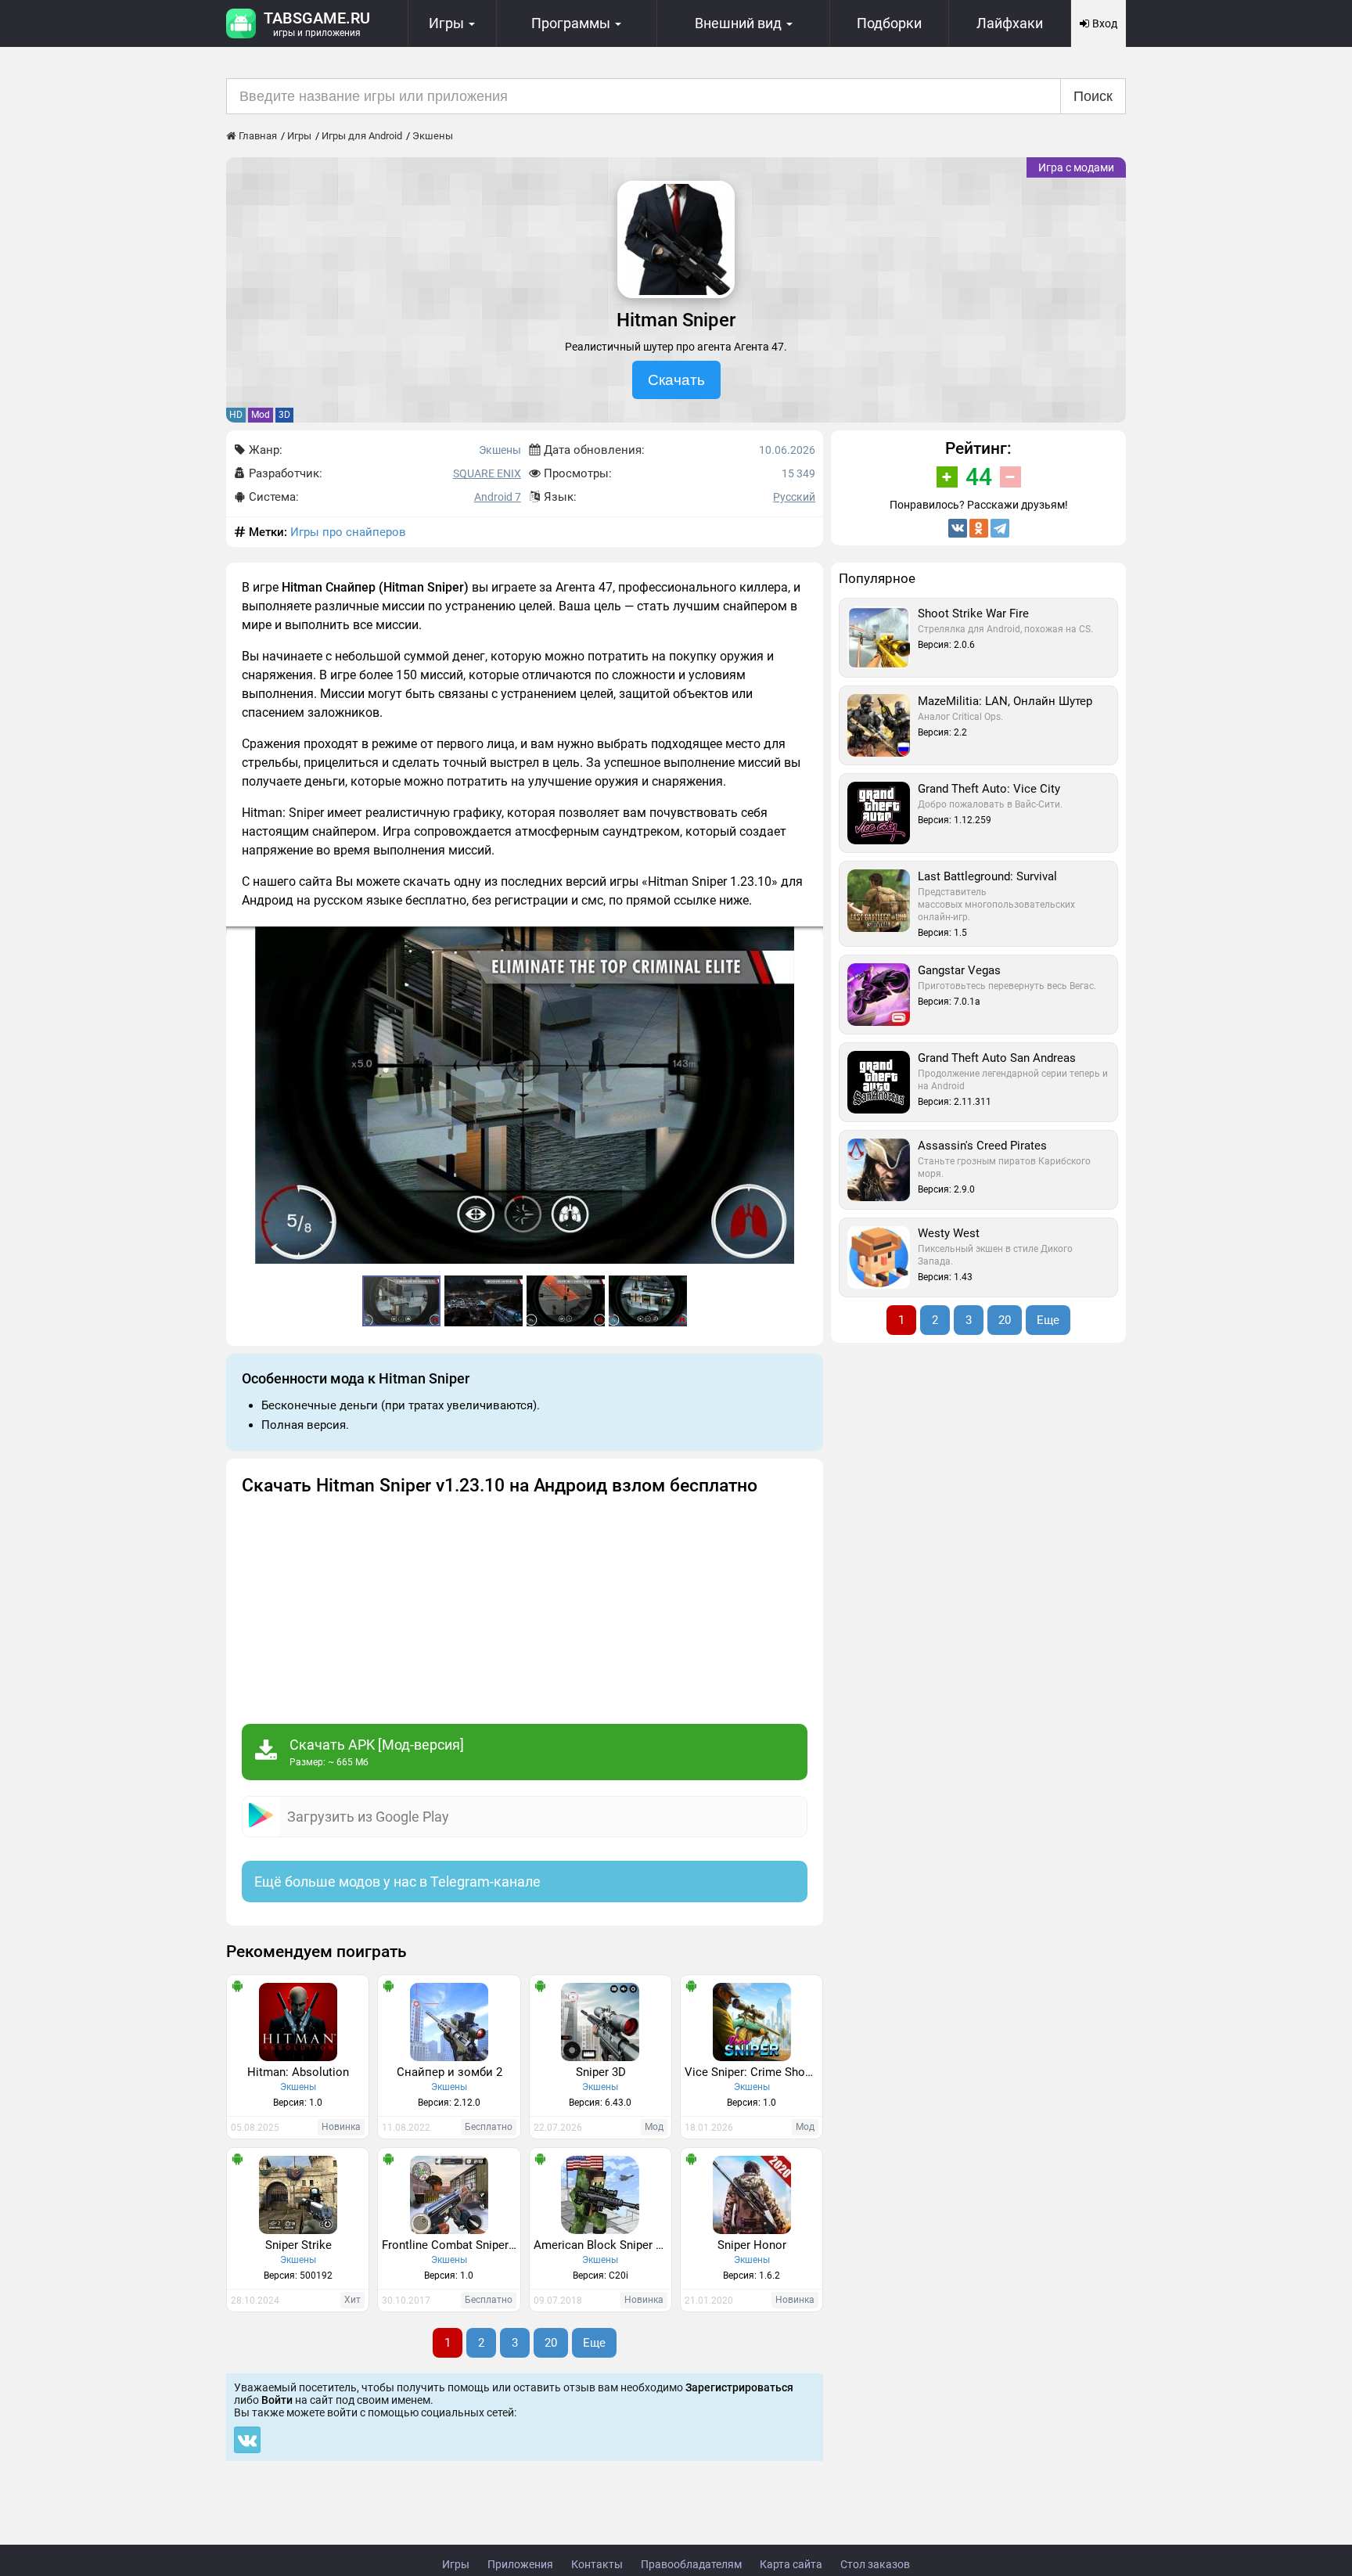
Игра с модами (1076, 167)
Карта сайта (791, 2564)
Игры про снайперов (348, 532)
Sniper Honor (752, 2245)
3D (284, 415)
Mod (261, 415)
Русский (794, 497)
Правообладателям (691, 2564)
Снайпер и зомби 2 (449, 2072)
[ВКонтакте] (958, 528)
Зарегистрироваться (739, 2387)
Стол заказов (875, 2564)
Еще (594, 2343)
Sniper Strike (298, 2245)
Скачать (676, 380)
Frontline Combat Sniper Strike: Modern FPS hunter (451, 2245)
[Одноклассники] (979, 528)
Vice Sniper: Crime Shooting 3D (753, 2072)
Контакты (597, 2564)
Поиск (1093, 96)
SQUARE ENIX (487, 473)
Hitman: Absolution (298, 2072)
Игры (456, 2564)
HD (236, 415)
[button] (809, 941)
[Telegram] (1000, 528)
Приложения (520, 2564)
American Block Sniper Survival (602, 2245)
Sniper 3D (601, 2072)
